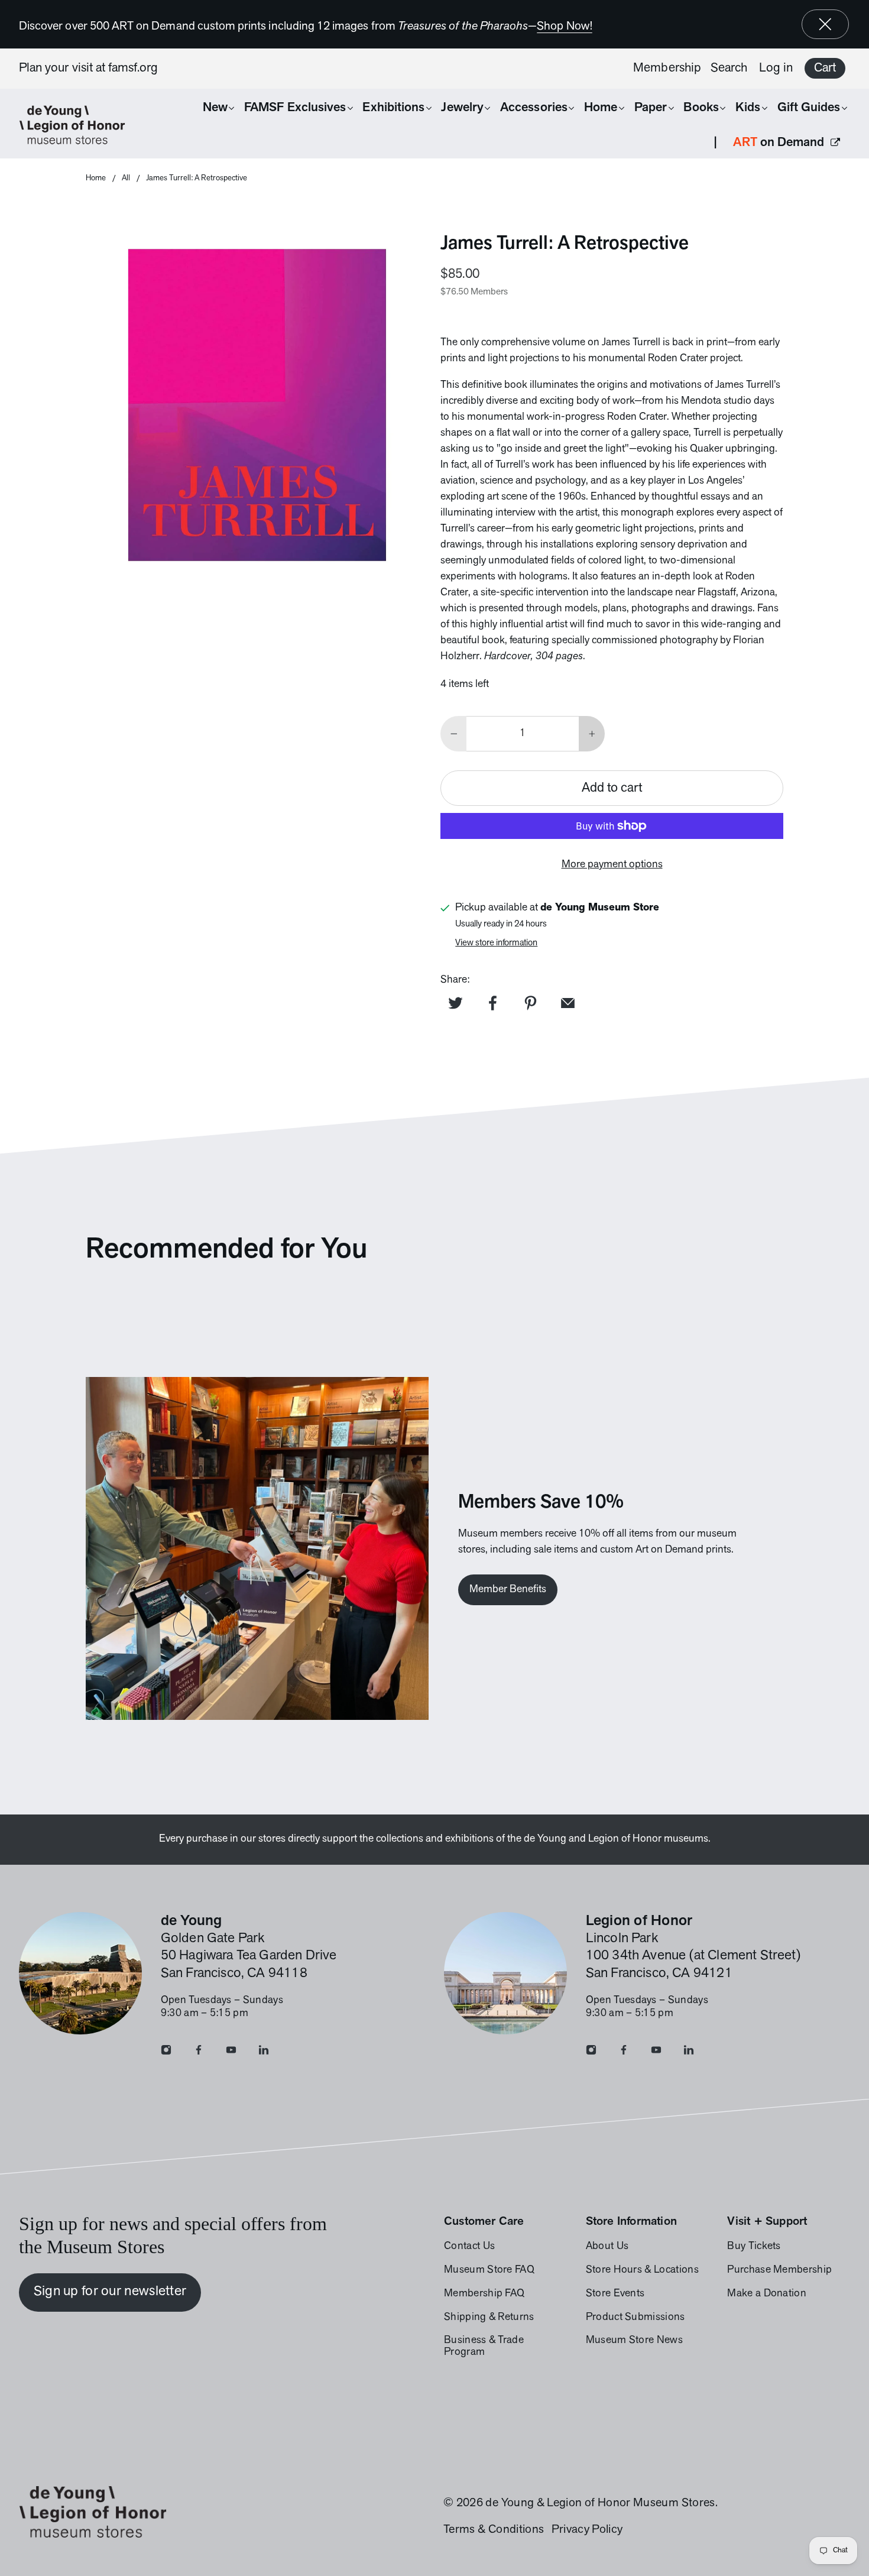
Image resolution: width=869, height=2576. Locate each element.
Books (701, 108)
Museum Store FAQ (489, 2270)
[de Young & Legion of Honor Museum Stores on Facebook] (199, 2053)
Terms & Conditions (494, 2530)
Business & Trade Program (484, 2347)
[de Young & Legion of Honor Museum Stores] (78, 125)
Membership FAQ (484, 2294)
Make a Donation (767, 2294)
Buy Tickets (754, 2247)
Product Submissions (635, 2318)
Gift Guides (809, 108)
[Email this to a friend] (568, 1003)
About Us (607, 2247)
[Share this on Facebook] (493, 1003)
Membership (667, 68)
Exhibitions (393, 108)
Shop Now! (565, 27)
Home (601, 108)
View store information (496, 943)
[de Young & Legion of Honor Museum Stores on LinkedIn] (264, 2053)
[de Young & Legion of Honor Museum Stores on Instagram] (166, 2053)
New (215, 108)
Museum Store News (634, 2341)
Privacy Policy (587, 2530)
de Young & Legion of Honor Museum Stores (600, 2503)
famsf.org (133, 68)
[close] (825, 24)
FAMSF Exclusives (295, 108)
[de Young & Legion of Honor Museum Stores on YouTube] (231, 2053)
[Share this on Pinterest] (530, 1003)
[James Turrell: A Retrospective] (257, 405)
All (126, 178)
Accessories (534, 108)
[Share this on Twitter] (455, 1003)
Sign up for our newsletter (110, 2292)
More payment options (612, 865)
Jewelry (462, 108)
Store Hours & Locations (642, 2270)
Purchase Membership (779, 2270)
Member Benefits (508, 1590)
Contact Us (469, 2247)
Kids (748, 108)
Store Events (615, 2294)
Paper (651, 108)
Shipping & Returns (489, 2318)
